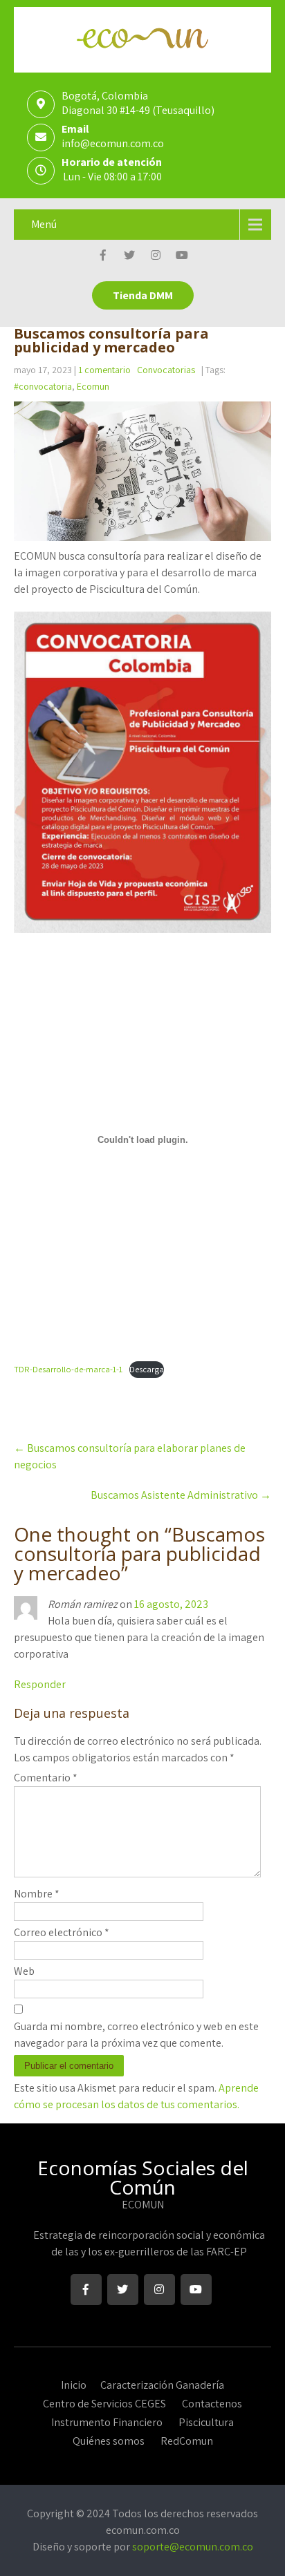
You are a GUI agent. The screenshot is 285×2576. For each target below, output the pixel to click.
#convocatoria (43, 386)
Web (24, 1971)
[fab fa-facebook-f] (103, 257)
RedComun (187, 2439)
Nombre (37, 1894)
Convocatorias (166, 370)
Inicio (74, 2383)
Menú (44, 224)
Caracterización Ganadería (162, 2383)
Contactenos (212, 2402)
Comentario (46, 1778)
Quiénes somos (109, 2439)
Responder (40, 1684)
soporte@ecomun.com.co (193, 2547)
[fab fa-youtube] (182, 257)
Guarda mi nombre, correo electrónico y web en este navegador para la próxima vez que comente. (136, 2035)
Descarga (147, 1369)
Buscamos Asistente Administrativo (181, 1495)
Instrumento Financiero (107, 2421)
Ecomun (93, 386)
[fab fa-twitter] (130, 257)
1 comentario (104, 370)
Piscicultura (206, 2421)
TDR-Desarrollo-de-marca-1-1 (68, 1369)
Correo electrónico (62, 1932)
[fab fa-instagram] (156, 257)
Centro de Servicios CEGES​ (104, 2402)
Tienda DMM (143, 295)
